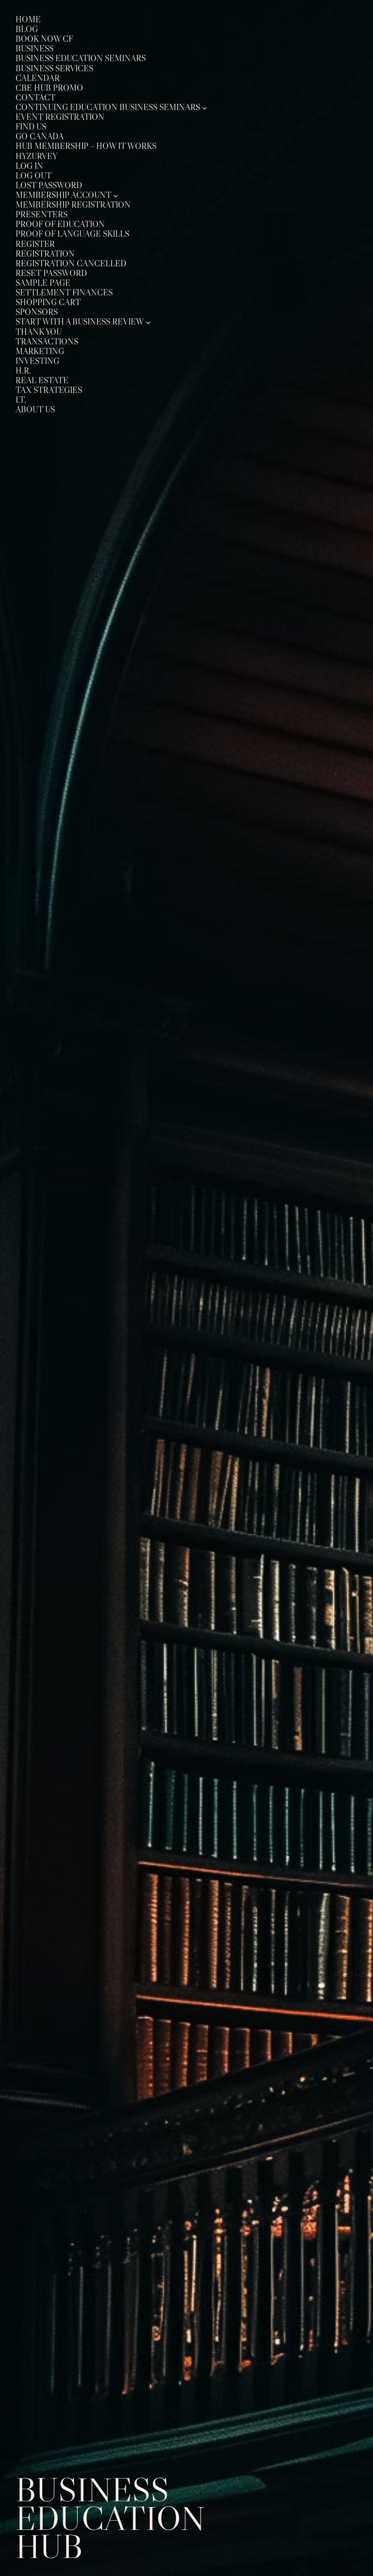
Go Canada (40, 137)
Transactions (47, 342)
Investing (37, 361)
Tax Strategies (49, 390)
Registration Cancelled (71, 264)
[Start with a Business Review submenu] (148, 322)
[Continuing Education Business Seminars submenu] (204, 107)
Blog (27, 29)
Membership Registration (73, 205)
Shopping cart (48, 302)
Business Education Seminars (81, 58)
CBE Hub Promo (49, 88)
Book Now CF (44, 39)
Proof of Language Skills (72, 234)
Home (28, 20)
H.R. (23, 371)
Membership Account (63, 195)
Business (34, 49)
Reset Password (51, 273)
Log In (29, 166)
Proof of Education (60, 224)
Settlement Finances (64, 293)
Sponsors (37, 312)
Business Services (54, 69)
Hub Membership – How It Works (86, 146)
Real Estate (42, 381)
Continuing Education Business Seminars (108, 107)
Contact (35, 98)
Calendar (38, 78)
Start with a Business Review (80, 322)
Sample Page (43, 283)
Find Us (31, 127)
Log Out (34, 176)
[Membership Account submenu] (116, 195)
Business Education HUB (110, 2518)
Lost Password (49, 186)
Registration (45, 254)
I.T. (21, 400)
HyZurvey (36, 156)
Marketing (40, 351)
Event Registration (60, 117)
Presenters (42, 215)
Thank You (39, 332)
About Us (35, 410)
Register (35, 244)
